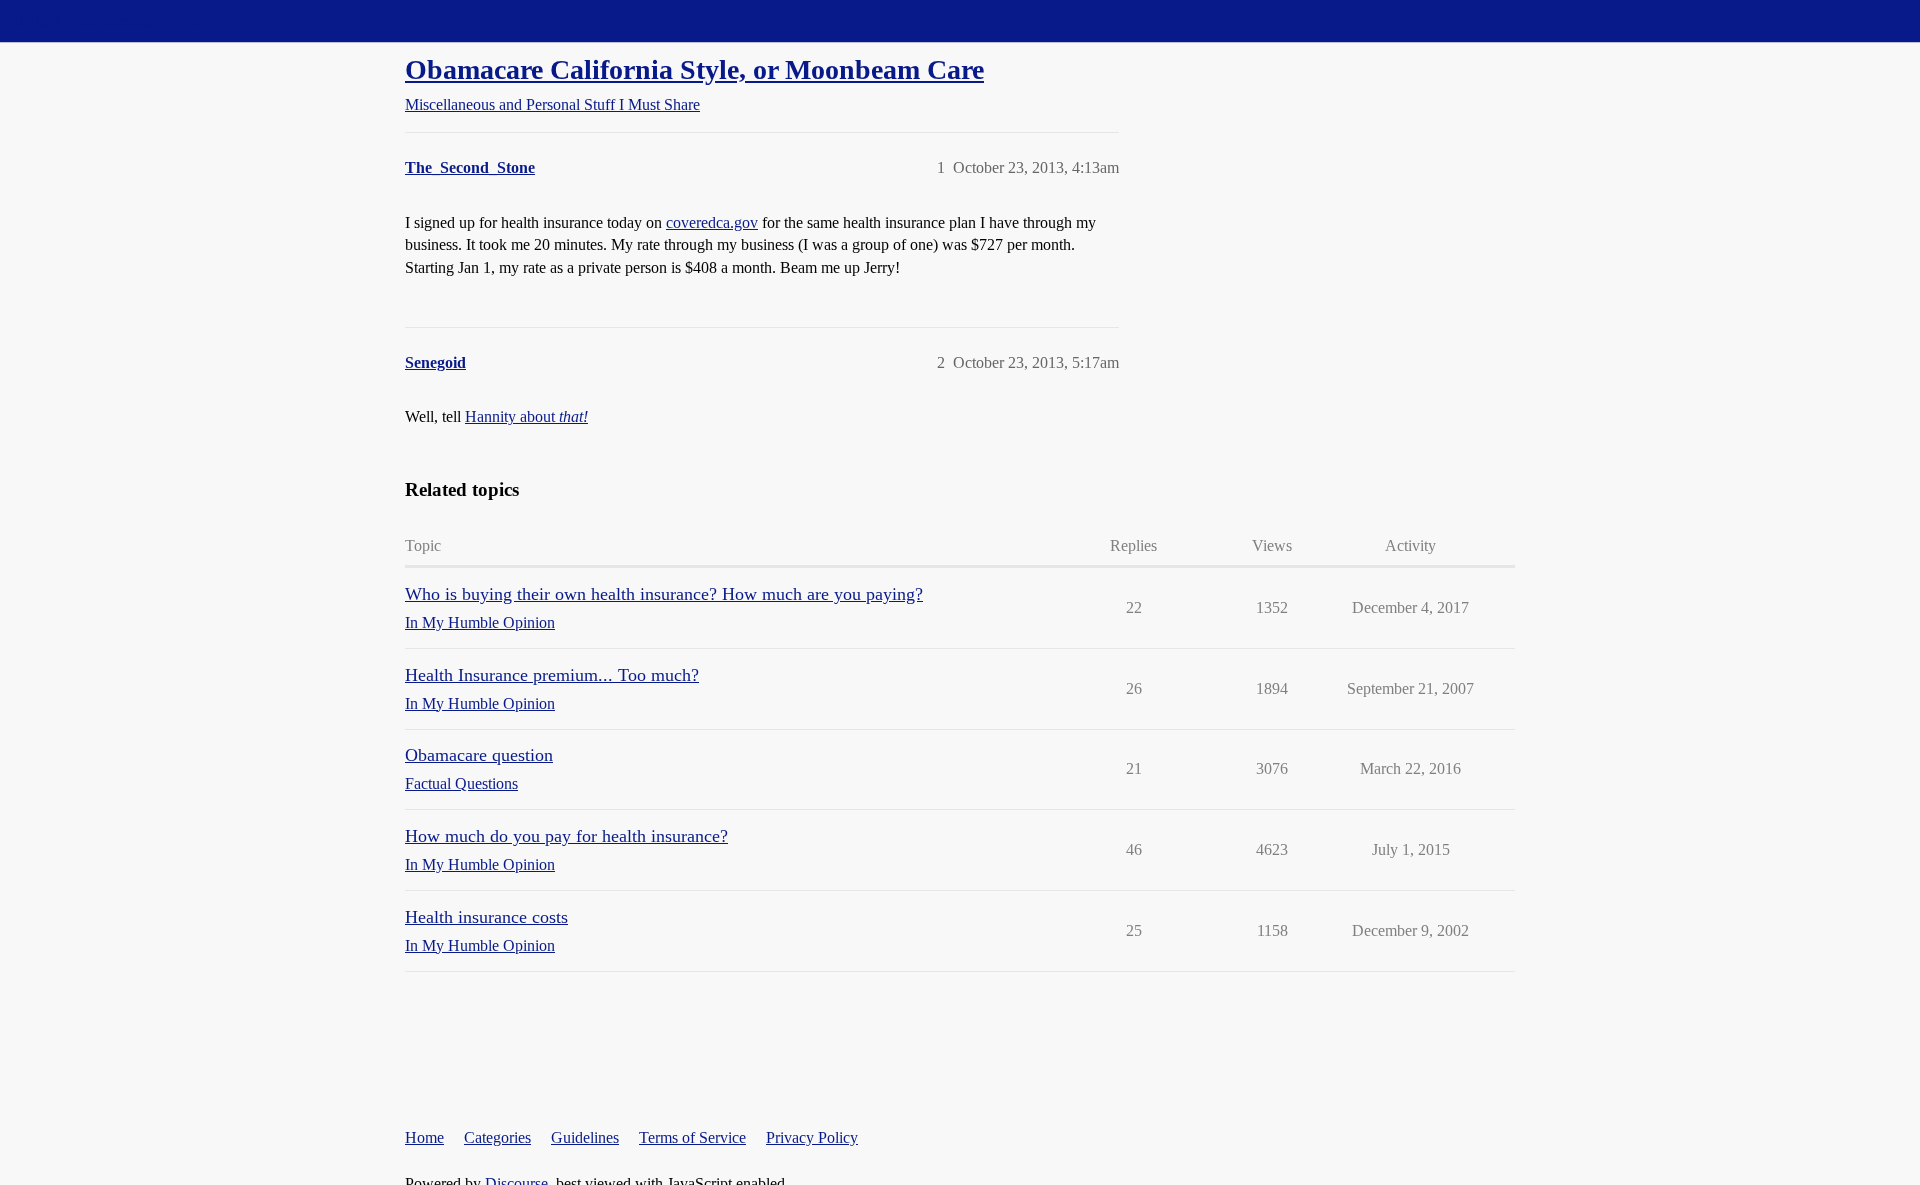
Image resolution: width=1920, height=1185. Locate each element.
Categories (497, 1137)
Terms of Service (692, 1137)
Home (424, 1137)
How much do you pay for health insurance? (566, 836)
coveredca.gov (712, 222)
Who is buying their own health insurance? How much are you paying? (664, 594)
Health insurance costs (486, 917)
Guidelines (585, 1137)
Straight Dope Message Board (105, 20)
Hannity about (526, 416)
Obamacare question (479, 755)
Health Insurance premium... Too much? (552, 675)
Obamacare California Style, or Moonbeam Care (694, 69)
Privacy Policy (812, 1137)
